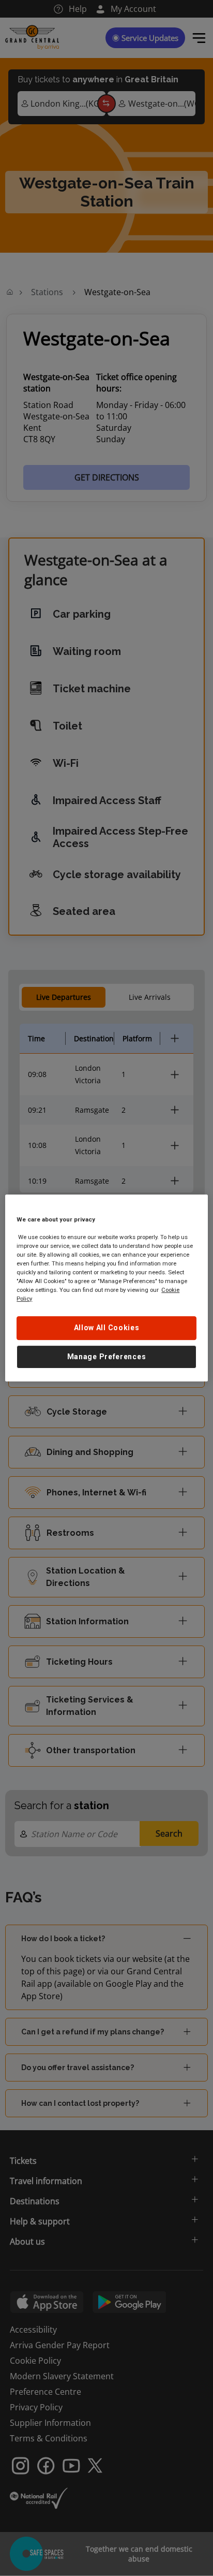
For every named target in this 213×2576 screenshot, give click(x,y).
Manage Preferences (107, 1357)
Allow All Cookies (107, 1328)
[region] (106, 1288)
